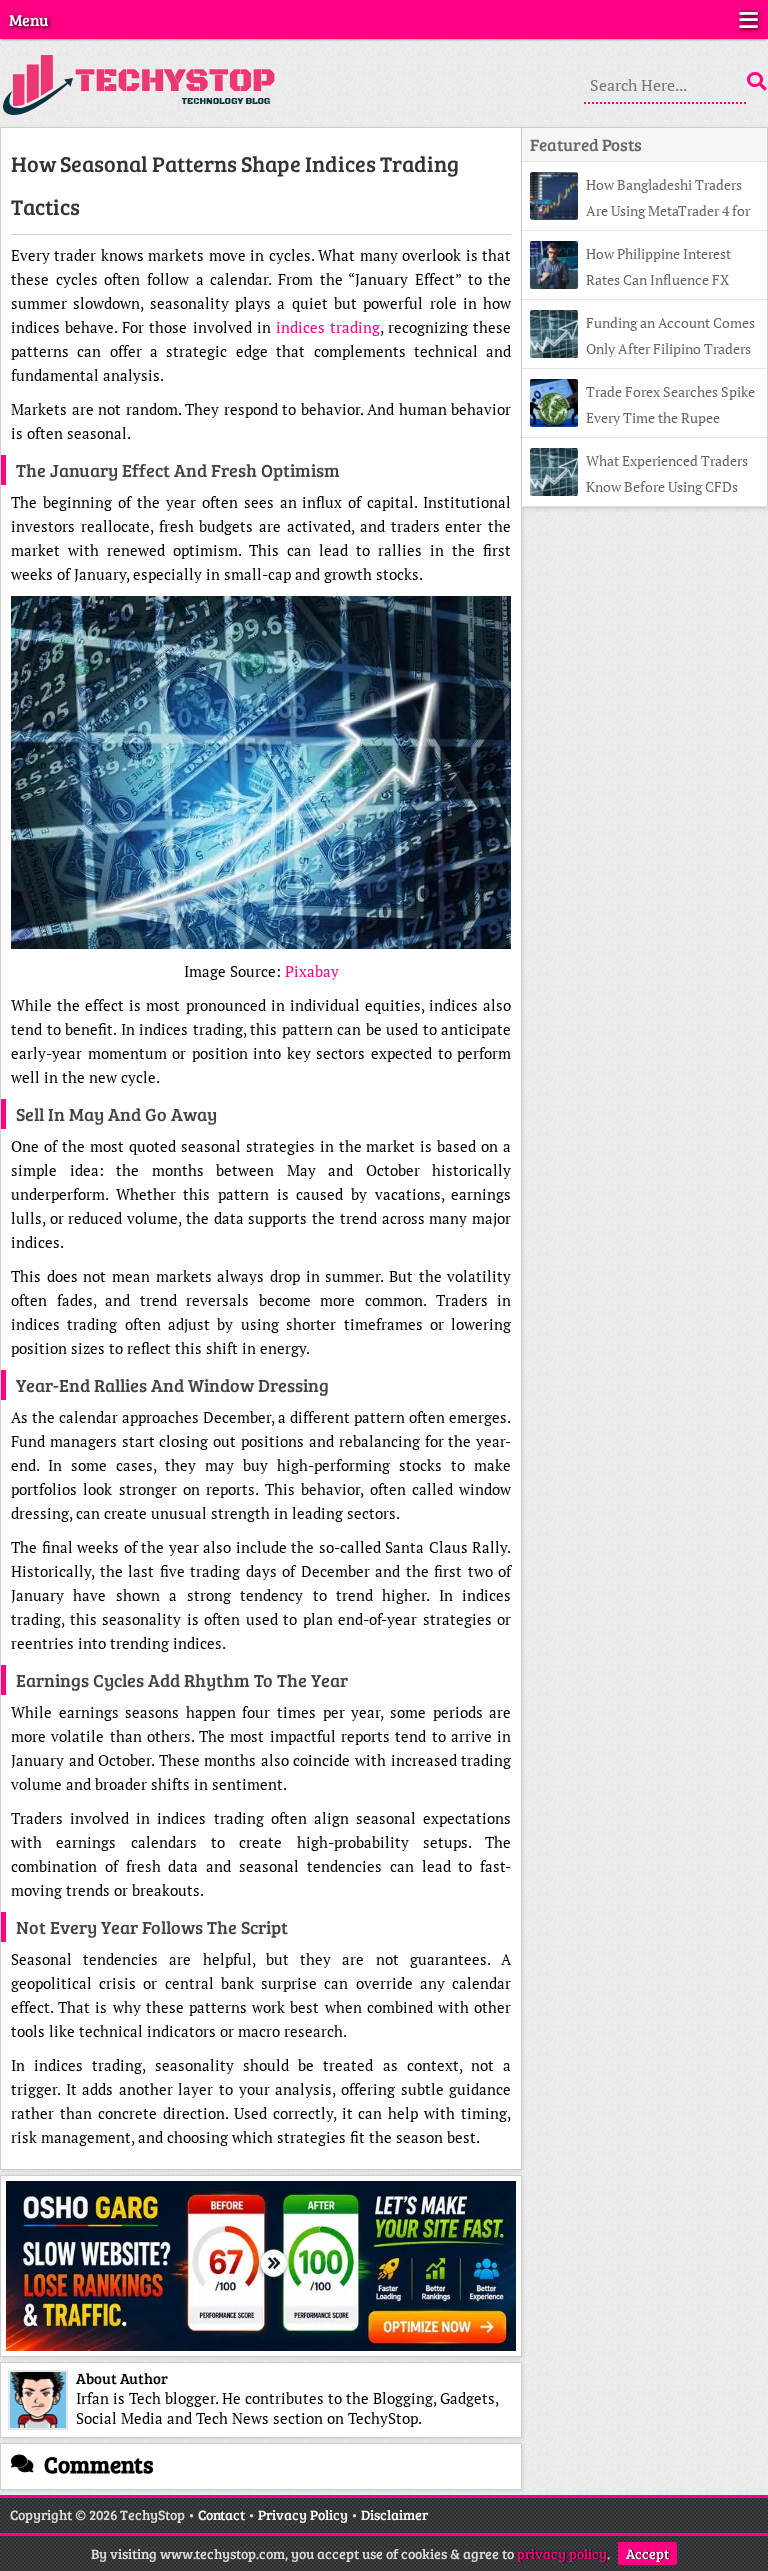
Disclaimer (394, 2514)
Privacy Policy (303, 2514)
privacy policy (562, 2553)
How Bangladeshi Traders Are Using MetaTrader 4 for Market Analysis (640, 210)
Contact (221, 2514)
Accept (647, 2553)
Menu (28, 19)
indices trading (328, 327)
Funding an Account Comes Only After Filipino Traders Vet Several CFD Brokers (642, 348)
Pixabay (312, 971)
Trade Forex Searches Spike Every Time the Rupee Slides (642, 417)
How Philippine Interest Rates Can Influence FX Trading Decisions (630, 279)
